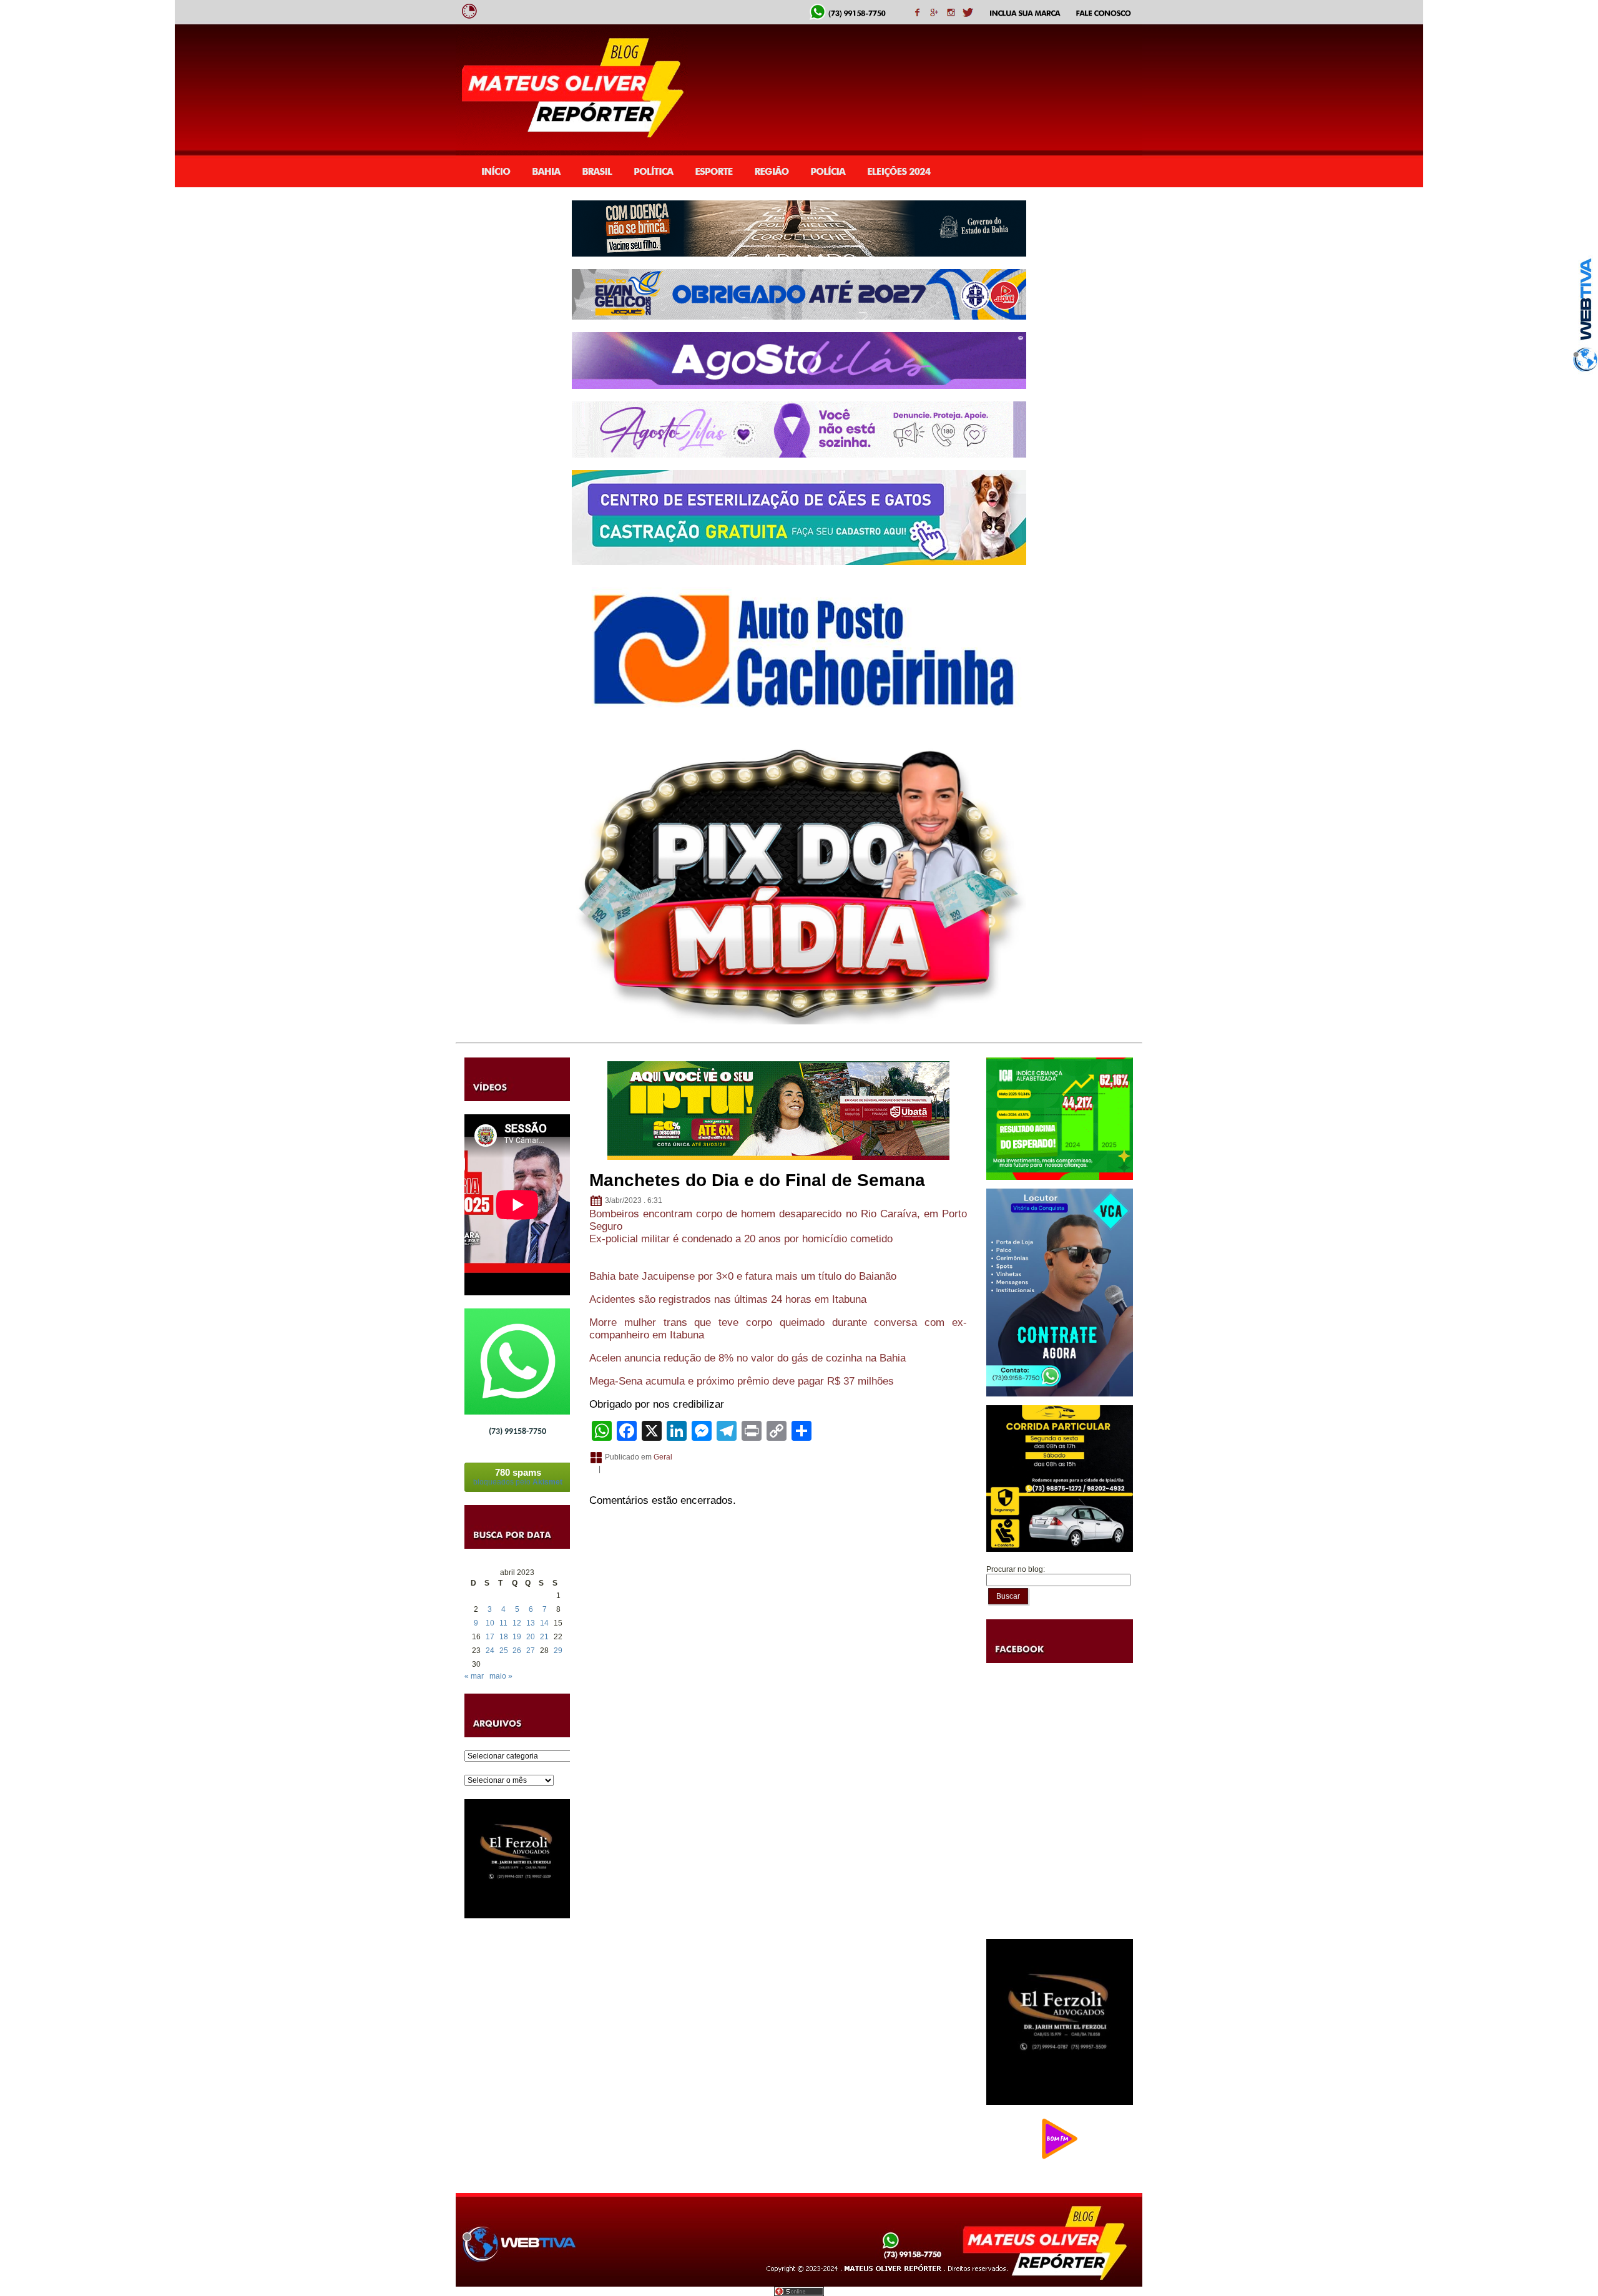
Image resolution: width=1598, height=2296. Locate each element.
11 (503, 1623)
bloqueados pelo (518, 1477)
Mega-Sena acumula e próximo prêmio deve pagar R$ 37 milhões (742, 1381)
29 (558, 1651)
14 (544, 1623)
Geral (663, 1457)
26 (517, 1651)
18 (504, 1637)
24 (490, 1651)
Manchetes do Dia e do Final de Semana (757, 1180)
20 (531, 1637)
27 (531, 1651)
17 (490, 1637)
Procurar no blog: (1016, 1569)
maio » (501, 1676)
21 (544, 1637)
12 (517, 1623)
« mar (474, 1676)
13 (531, 1623)
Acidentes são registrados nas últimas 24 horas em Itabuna (728, 1299)
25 (504, 1651)
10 (490, 1623)
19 (517, 1637)
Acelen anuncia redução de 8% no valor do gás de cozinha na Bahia (748, 1358)
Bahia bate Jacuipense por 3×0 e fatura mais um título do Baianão (743, 1276)
